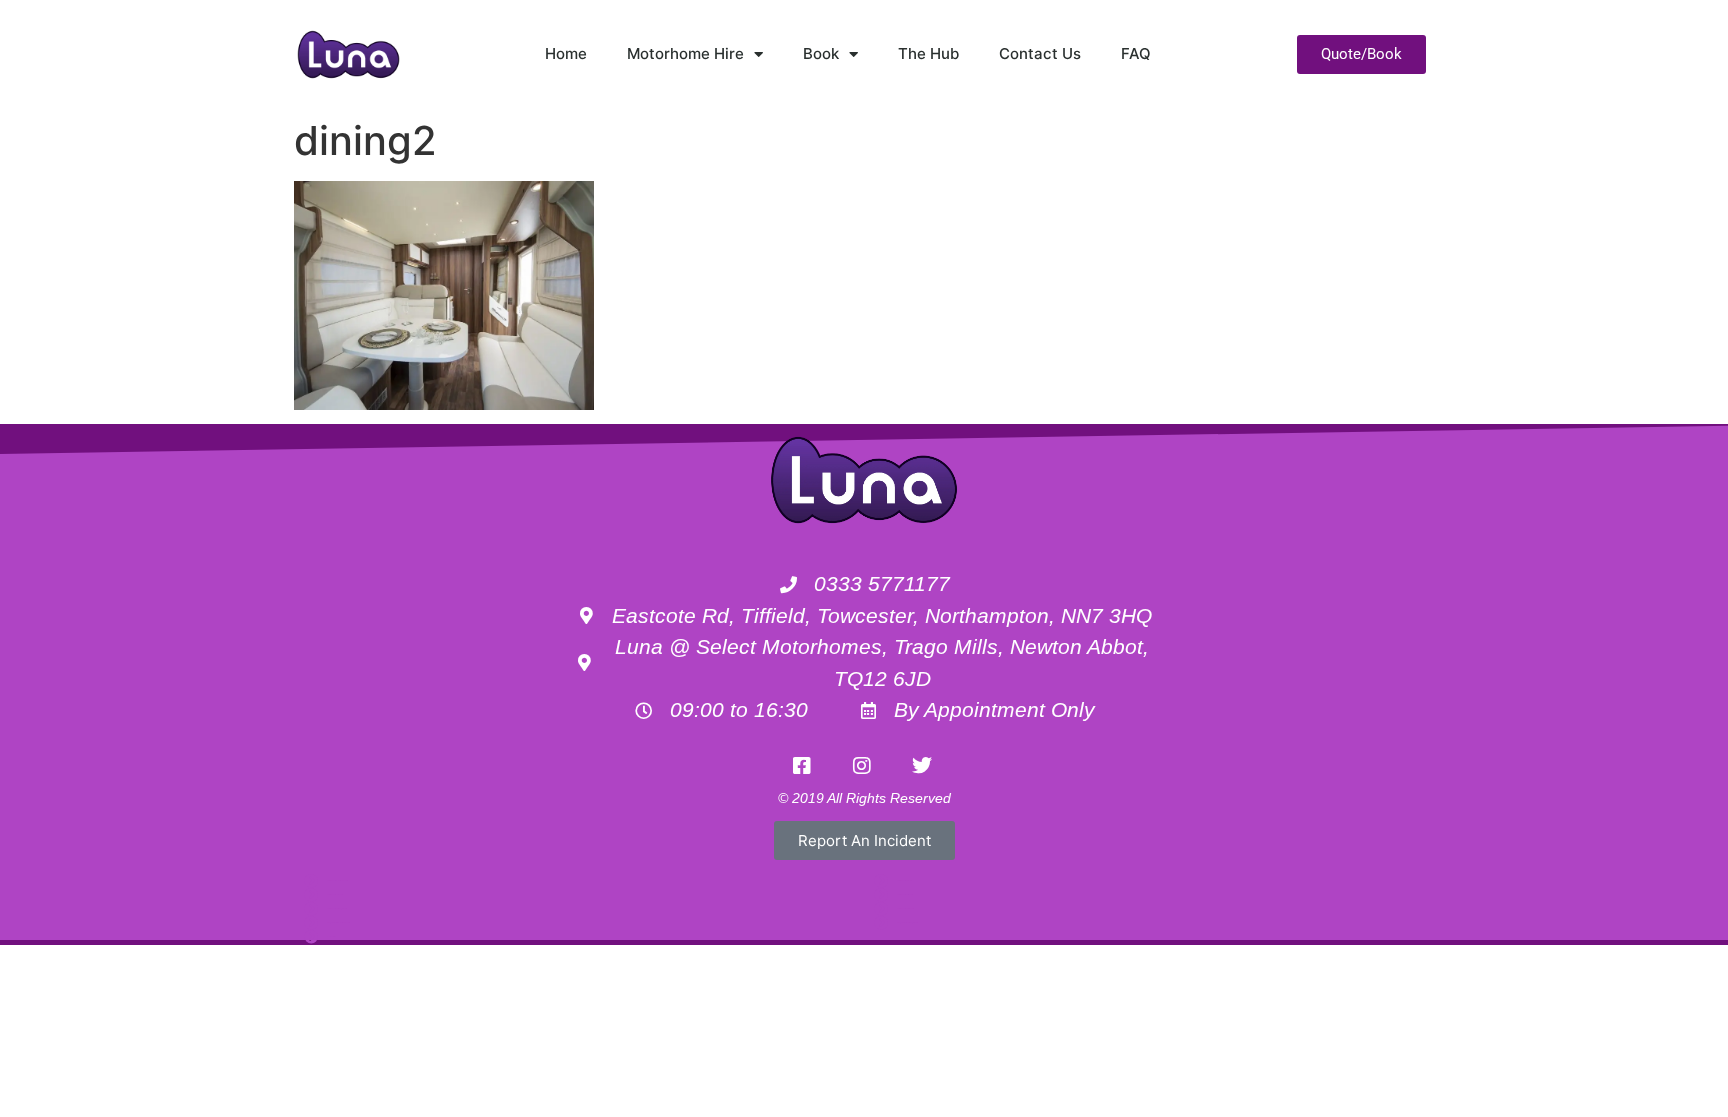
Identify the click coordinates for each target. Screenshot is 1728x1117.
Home (566, 53)
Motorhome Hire (685, 53)
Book (821, 53)
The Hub (928, 53)
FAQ (1136, 53)
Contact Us (1040, 53)
